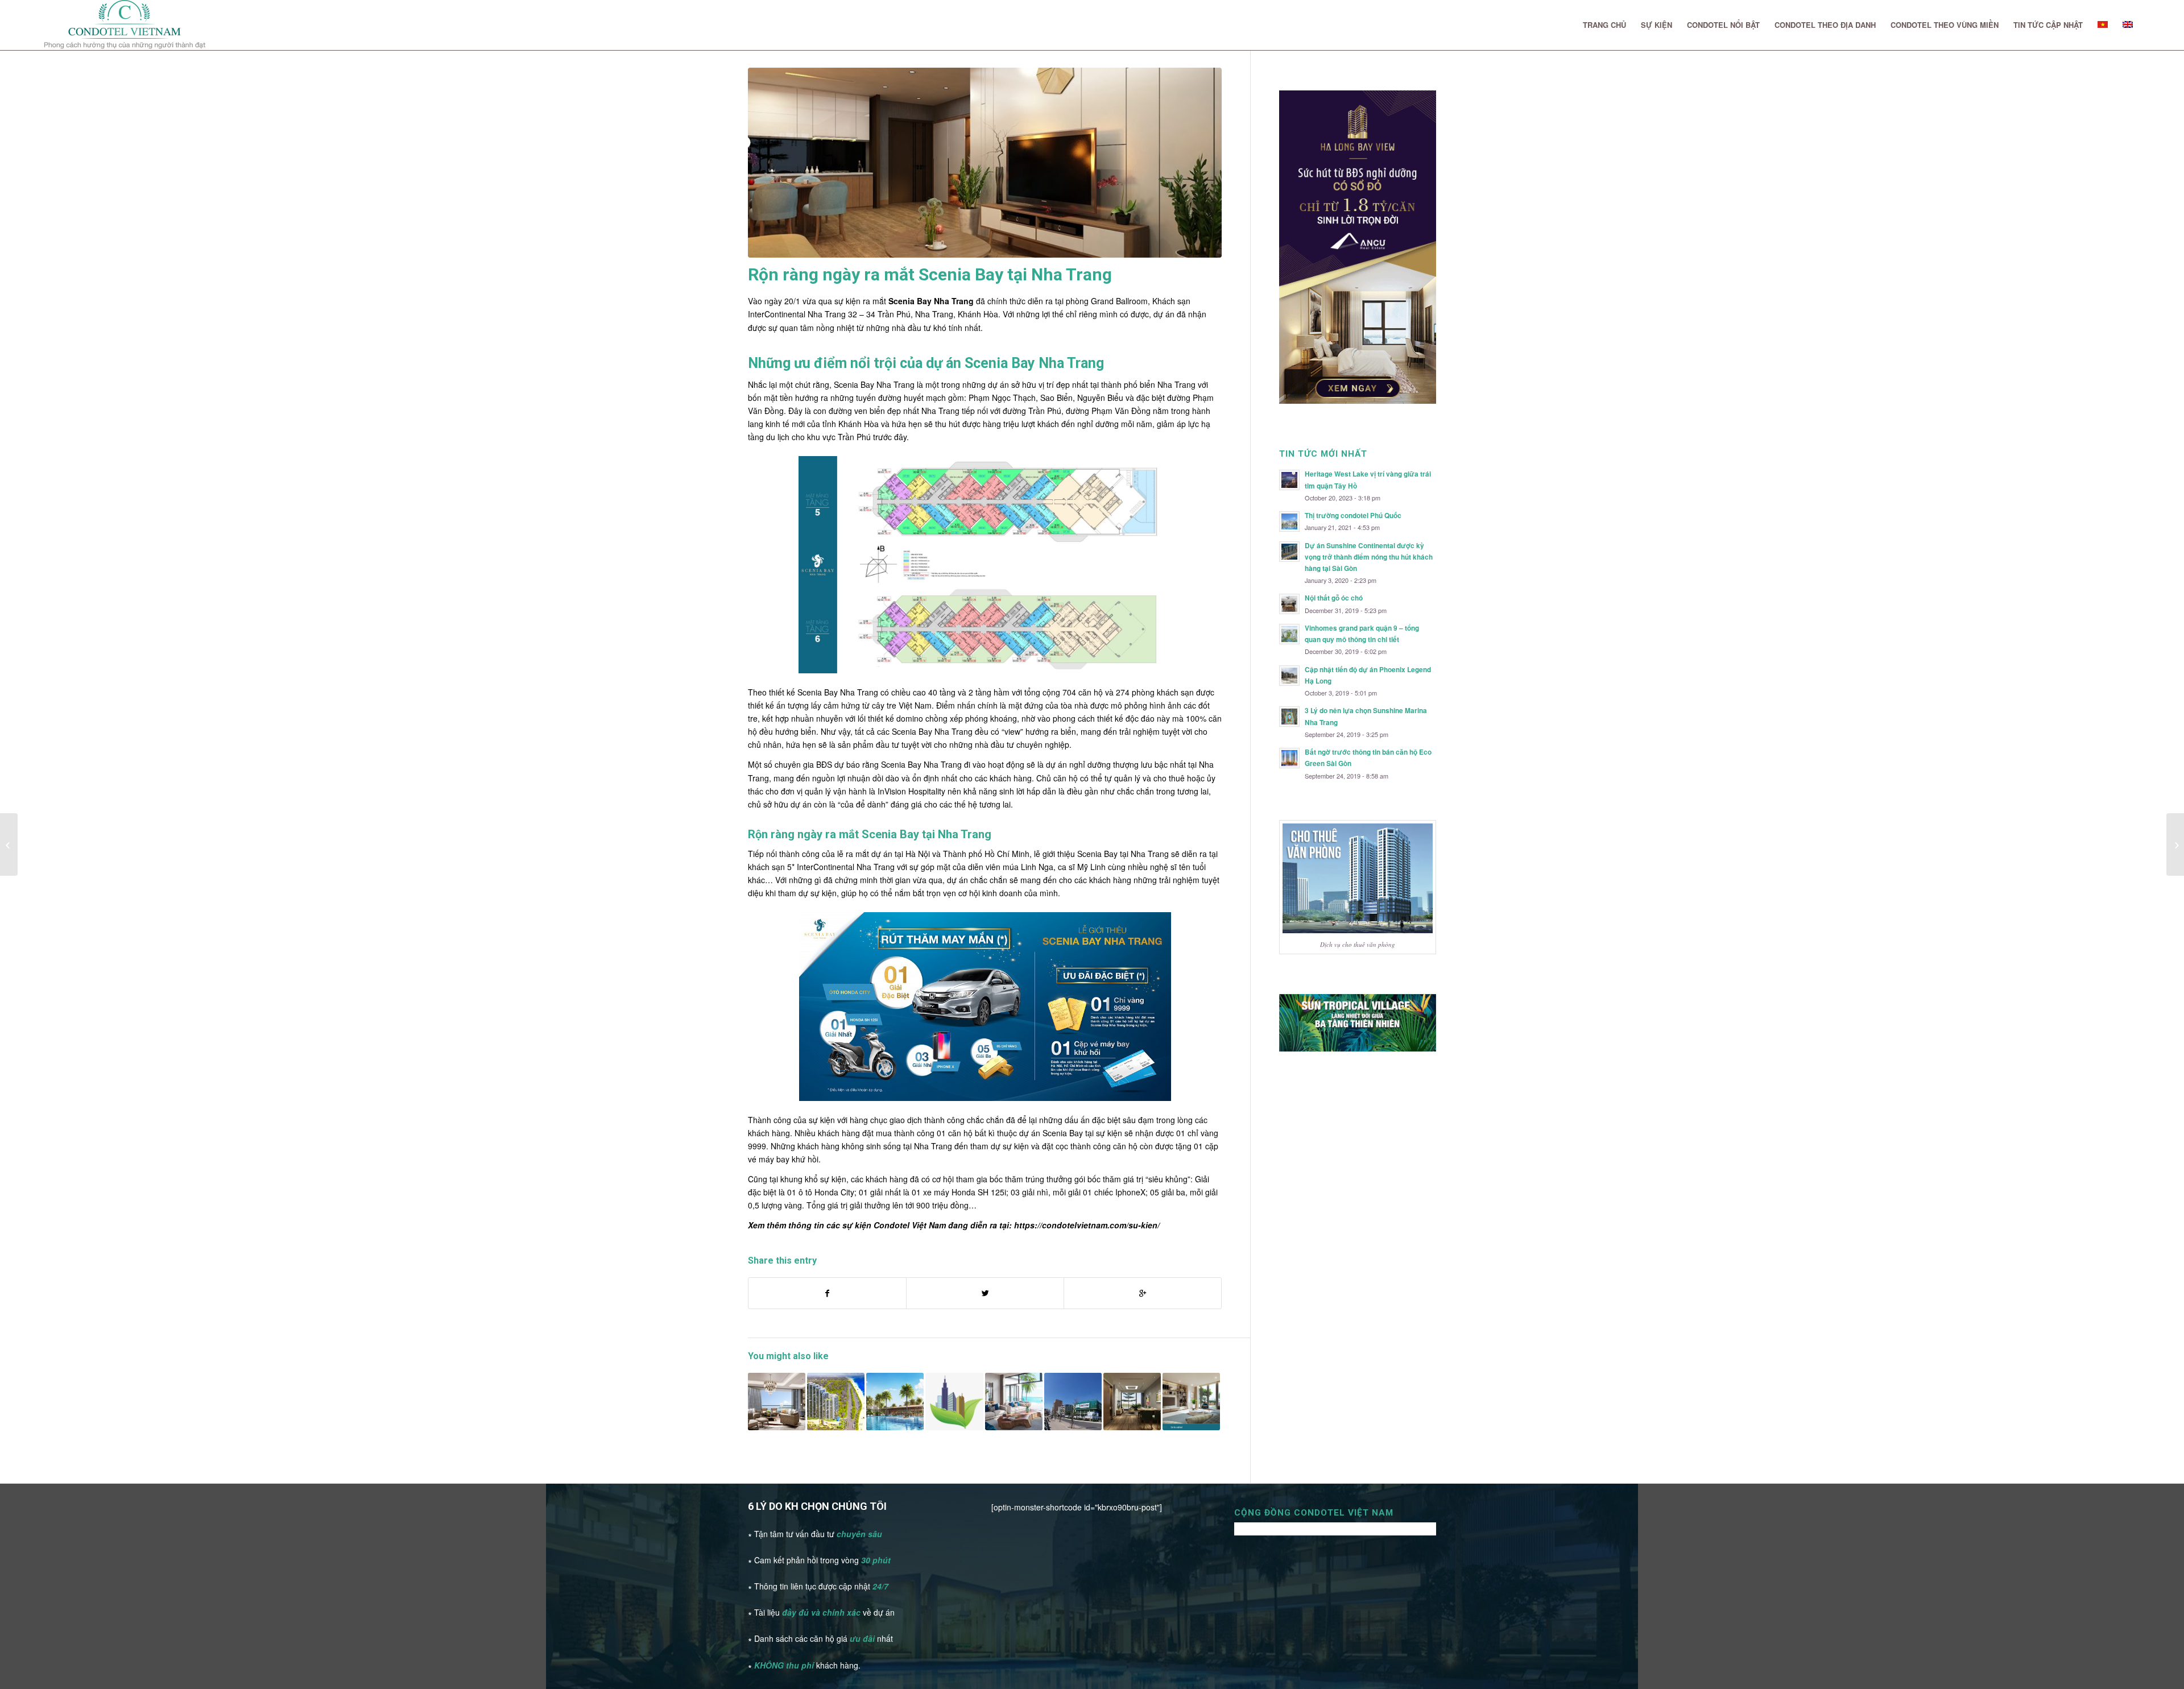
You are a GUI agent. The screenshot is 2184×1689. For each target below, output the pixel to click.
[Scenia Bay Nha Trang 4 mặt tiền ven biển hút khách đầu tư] (836, 1402)
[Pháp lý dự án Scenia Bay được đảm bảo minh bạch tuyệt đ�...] (2175, 844)
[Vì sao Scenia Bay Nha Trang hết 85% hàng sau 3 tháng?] (895, 1402)
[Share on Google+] (1143, 1293)
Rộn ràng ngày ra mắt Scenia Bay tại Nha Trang (930, 274)
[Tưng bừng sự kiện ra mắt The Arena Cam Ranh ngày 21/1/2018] (9, 844)
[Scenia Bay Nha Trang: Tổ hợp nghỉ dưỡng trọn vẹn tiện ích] (1014, 1402)
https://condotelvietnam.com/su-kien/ (1087, 1225)
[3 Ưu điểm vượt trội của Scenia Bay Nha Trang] (777, 1402)
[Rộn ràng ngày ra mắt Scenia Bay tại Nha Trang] (985, 163)
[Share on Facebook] (827, 1293)
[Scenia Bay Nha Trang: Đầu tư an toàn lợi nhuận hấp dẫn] (1191, 1402)
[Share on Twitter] (985, 1293)
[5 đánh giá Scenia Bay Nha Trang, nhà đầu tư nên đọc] (1132, 1402)
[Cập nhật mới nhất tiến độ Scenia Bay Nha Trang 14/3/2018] (1073, 1402)
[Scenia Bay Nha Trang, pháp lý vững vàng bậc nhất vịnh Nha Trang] (954, 1402)
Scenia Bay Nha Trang (931, 301)
